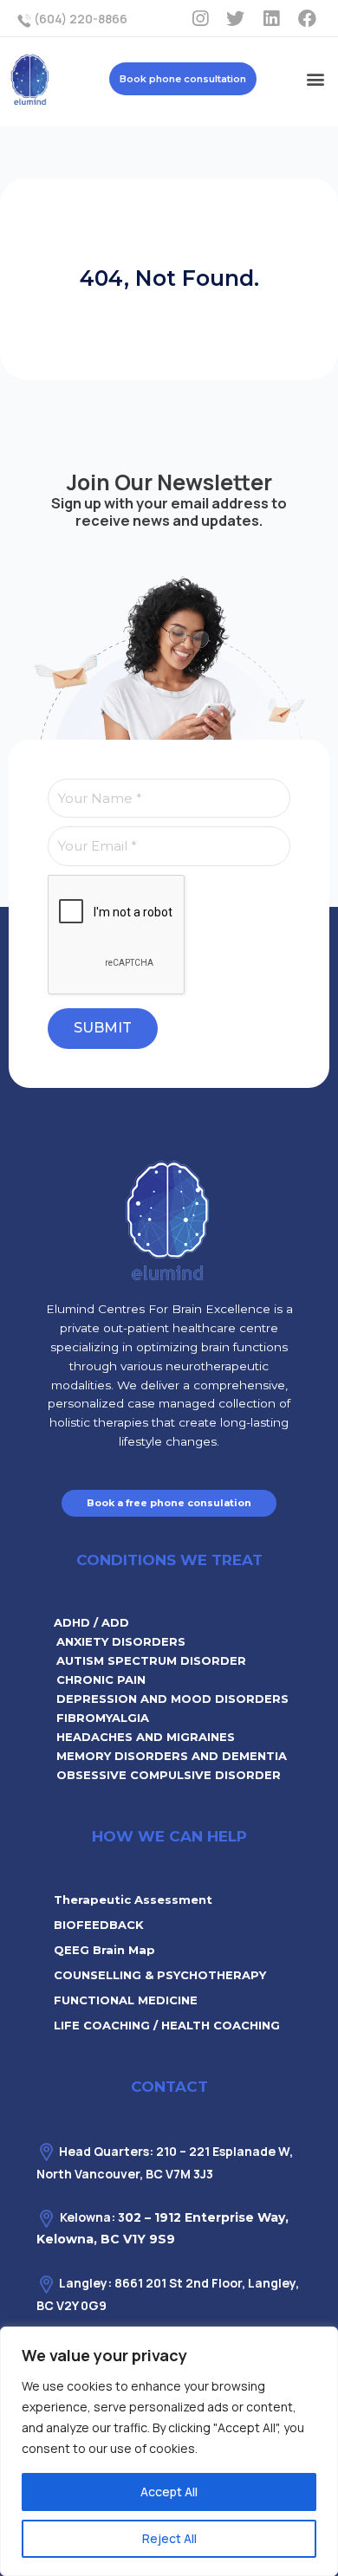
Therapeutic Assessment (133, 1900)
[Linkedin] (271, 18)
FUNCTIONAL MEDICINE (126, 2000)
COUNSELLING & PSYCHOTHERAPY (160, 1975)
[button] (315, 78)
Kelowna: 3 (92, 2217)
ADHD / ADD (91, 1622)
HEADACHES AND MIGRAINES (146, 1737)
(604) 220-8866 (79, 19)
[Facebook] (307, 18)
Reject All (169, 2538)
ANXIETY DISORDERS (121, 1641)
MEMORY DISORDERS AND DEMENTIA (172, 1756)
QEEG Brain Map (104, 1950)
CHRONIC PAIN (101, 1680)
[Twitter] (236, 18)
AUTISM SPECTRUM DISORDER (151, 1660)
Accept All (169, 2492)
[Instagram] (200, 18)
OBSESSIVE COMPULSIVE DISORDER (169, 1775)
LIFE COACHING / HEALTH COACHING (167, 2025)
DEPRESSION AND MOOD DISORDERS (172, 1699)
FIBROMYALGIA (103, 1718)
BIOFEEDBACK (99, 1925)
